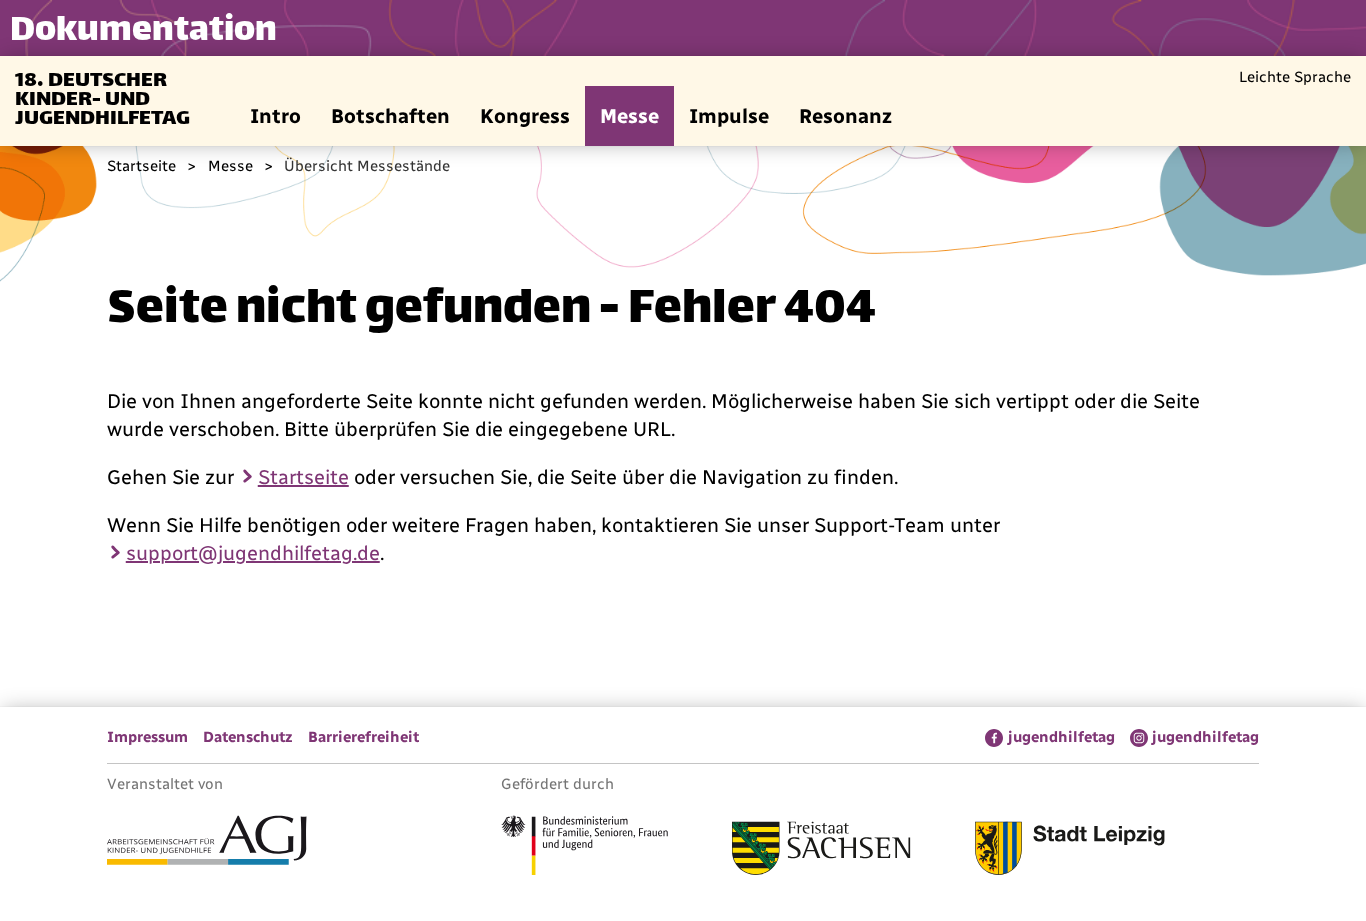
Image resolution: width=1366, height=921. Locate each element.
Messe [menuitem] (629, 116)
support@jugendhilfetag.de (253, 553)
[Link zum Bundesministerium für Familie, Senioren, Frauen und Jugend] (584, 848)
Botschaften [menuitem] (390, 116)
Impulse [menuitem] (729, 116)
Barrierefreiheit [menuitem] (363, 737)
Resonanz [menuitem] (845, 116)
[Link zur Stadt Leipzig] (1070, 851)
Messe (230, 166)
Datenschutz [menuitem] (248, 737)
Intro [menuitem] (275, 116)
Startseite (141, 166)
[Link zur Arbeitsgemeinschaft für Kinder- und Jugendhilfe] (207, 843)
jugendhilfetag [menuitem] (1061, 737)
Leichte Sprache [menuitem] (1295, 77)
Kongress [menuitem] (525, 116)
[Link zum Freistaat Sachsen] (821, 851)
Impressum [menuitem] (147, 737)
